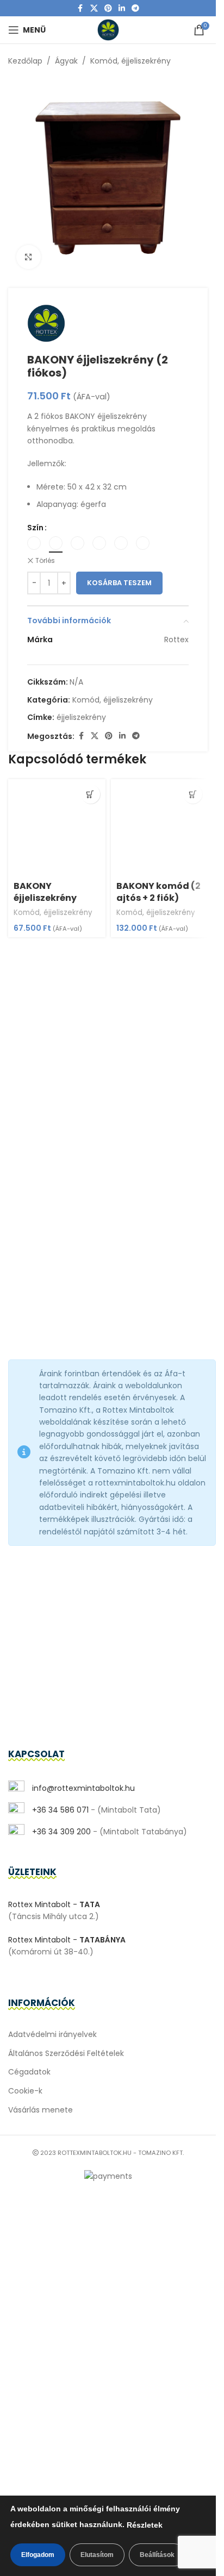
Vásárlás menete (41, 2110)
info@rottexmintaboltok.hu (82, 1788)
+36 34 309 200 (60, 1832)
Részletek (145, 2525)
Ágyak (66, 61)
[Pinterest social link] (108, 8)
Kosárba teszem (119, 583)
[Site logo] (108, 29)
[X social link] (94, 8)
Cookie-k (25, 2091)
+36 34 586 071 (59, 1810)
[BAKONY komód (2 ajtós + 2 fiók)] (160, 828)
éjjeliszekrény (81, 717)
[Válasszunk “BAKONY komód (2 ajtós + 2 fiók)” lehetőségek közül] (193, 794)
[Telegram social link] (135, 8)
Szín (35, 528)
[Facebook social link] (80, 8)
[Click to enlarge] (29, 257)
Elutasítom (97, 2555)
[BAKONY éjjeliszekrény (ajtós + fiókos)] (57, 828)
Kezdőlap (25, 61)
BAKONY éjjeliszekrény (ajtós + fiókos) (49, 898)
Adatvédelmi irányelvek (52, 2034)
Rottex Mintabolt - (54, 1904)
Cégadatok (29, 2072)
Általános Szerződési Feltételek (66, 2053)
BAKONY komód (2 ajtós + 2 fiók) (158, 892)
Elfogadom (38, 2555)
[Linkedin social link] (122, 8)
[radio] (34, 543)
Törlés (45, 561)
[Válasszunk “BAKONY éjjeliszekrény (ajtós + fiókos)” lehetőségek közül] (91, 794)
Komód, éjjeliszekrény (130, 61)
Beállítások (157, 2555)
